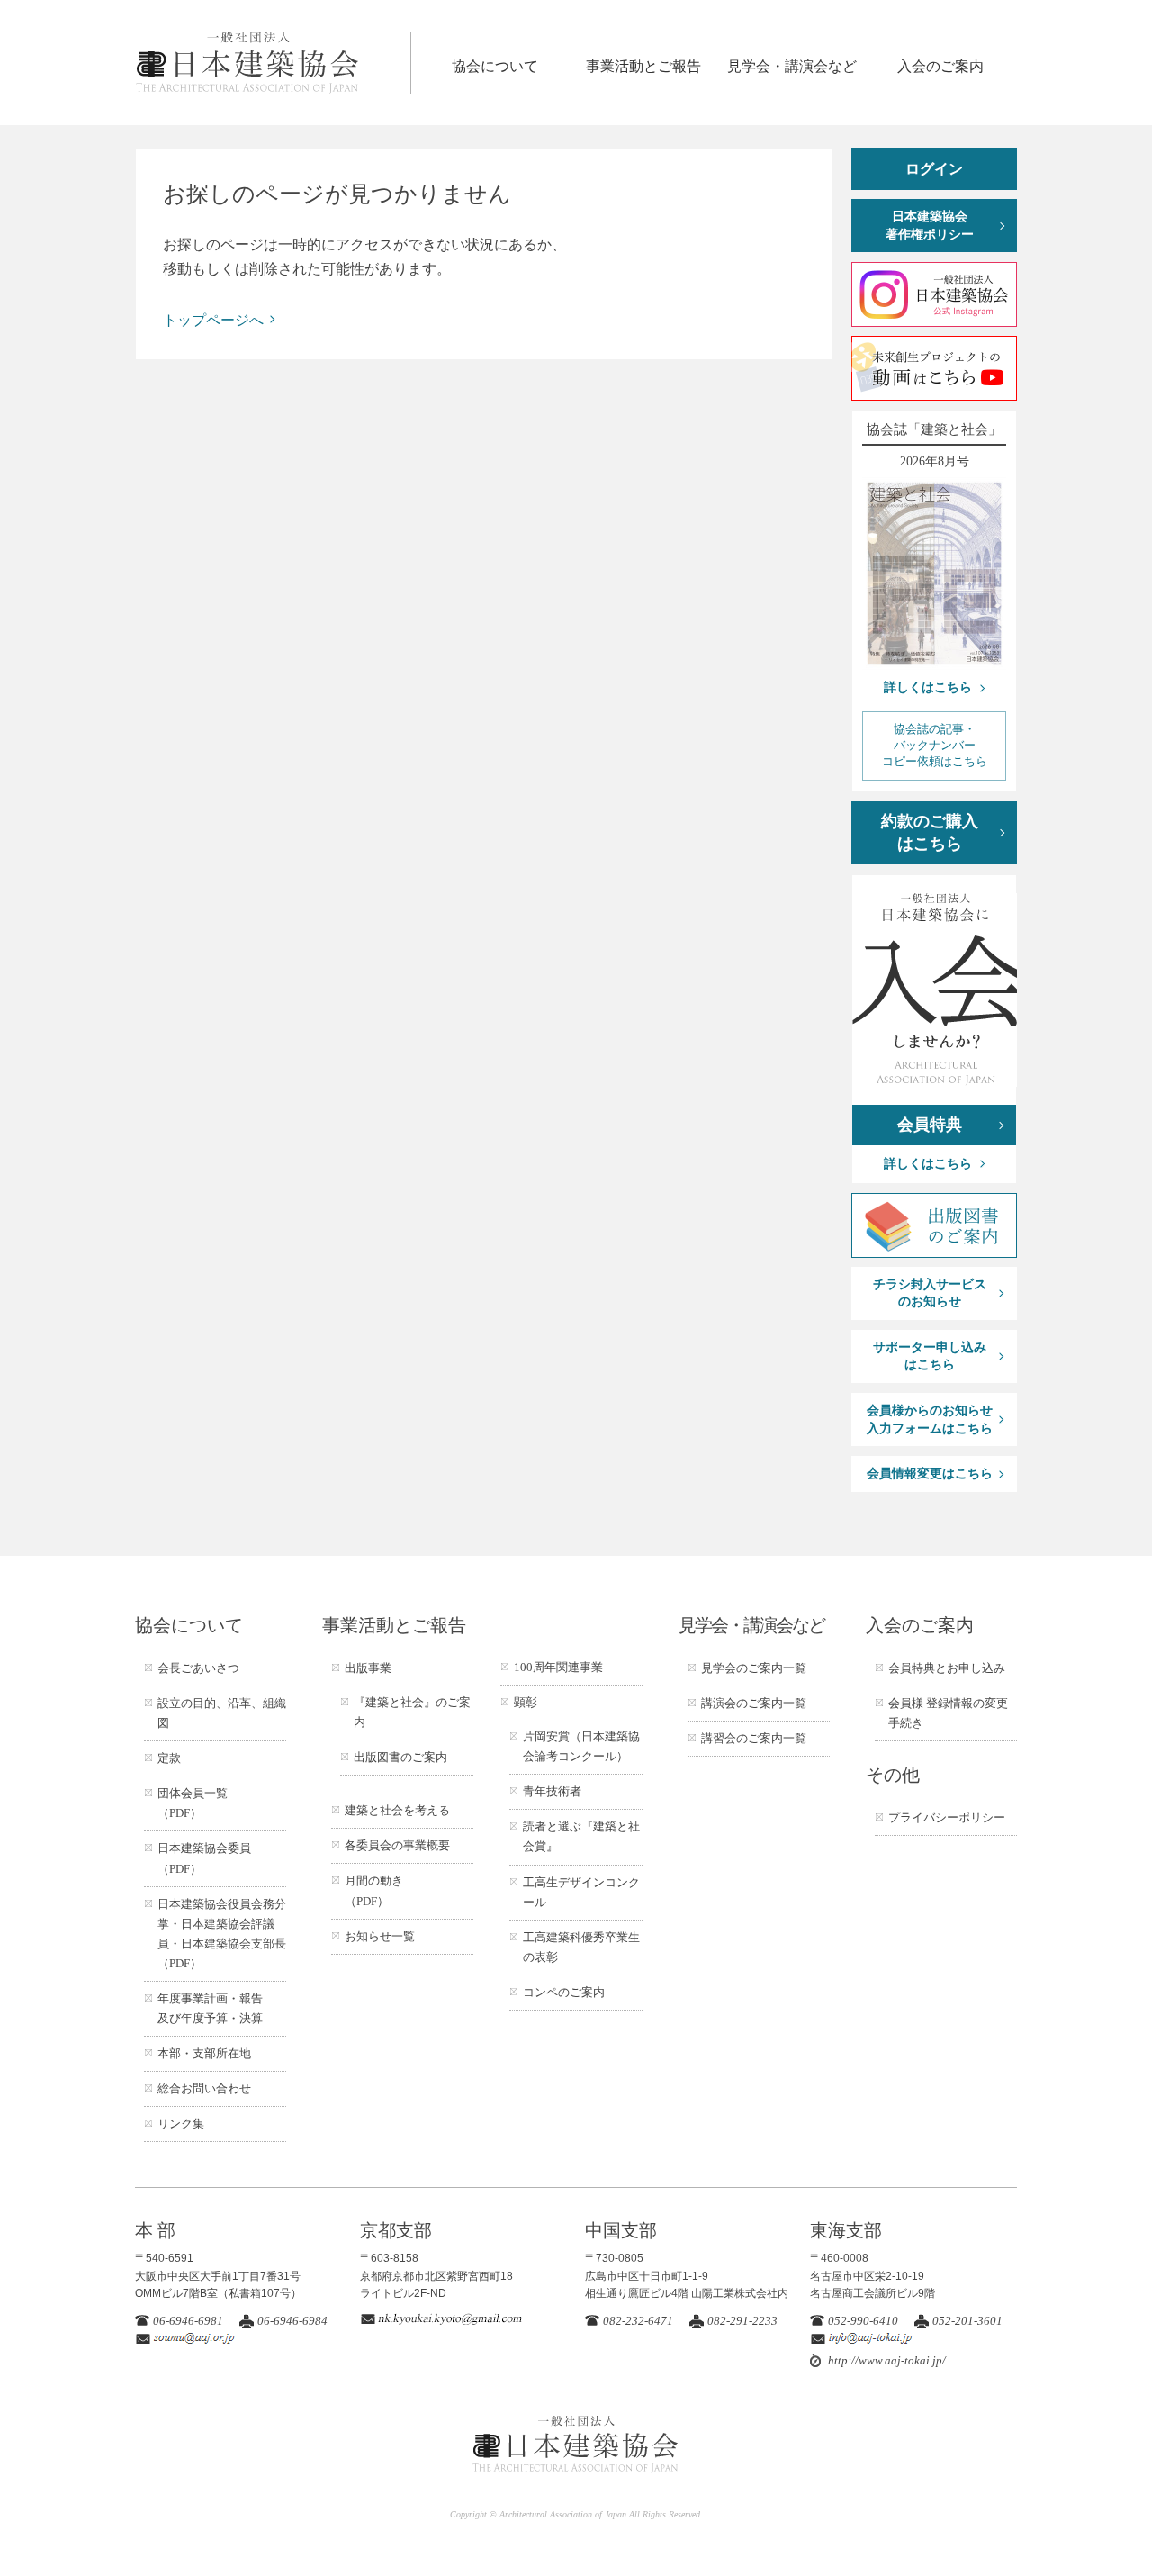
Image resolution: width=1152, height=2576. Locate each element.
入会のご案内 (940, 66)
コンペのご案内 (564, 1992)
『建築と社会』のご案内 (412, 1712)
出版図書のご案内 (400, 1757)
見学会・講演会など (792, 66)
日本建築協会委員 (204, 1858)
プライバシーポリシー (947, 1817)
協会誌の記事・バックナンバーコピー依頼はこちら (935, 745)
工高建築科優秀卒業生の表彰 (581, 1947)
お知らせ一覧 (380, 1936)
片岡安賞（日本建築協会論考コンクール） (581, 1746)
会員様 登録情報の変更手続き (948, 1713)
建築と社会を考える (397, 1810)
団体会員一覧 (193, 1803)
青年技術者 (552, 1791)
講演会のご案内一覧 (754, 1703)
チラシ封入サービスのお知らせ (930, 1293)
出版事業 (368, 1668)
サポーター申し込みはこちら (930, 1356)
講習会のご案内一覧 (754, 1738)
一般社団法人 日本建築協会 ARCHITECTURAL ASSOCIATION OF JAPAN (273, 63)
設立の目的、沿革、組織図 (222, 1713)
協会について (495, 66)
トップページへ (213, 320)
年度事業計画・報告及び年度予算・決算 (210, 2008)
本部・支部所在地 (204, 2053)
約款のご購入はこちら (930, 832)
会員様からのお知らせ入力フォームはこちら (930, 1419)
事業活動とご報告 (643, 66)
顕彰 (526, 1702)
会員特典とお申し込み (947, 1668)
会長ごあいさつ (198, 1668)
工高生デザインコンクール (581, 1892)
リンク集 (181, 2124)
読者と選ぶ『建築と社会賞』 (581, 1836)
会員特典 (930, 1125)
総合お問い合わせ (204, 2088)
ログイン (934, 169)
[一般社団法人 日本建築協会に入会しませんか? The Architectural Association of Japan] (934, 990)
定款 (169, 1758)
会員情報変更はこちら (930, 1473)
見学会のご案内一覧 (754, 1668)
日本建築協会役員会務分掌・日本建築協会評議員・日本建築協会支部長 (222, 1934)
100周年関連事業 (558, 1667)
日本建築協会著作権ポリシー (930, 226)
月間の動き (374, 1890)
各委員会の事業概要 (397, 1845)
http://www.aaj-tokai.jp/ (887, 2360)
